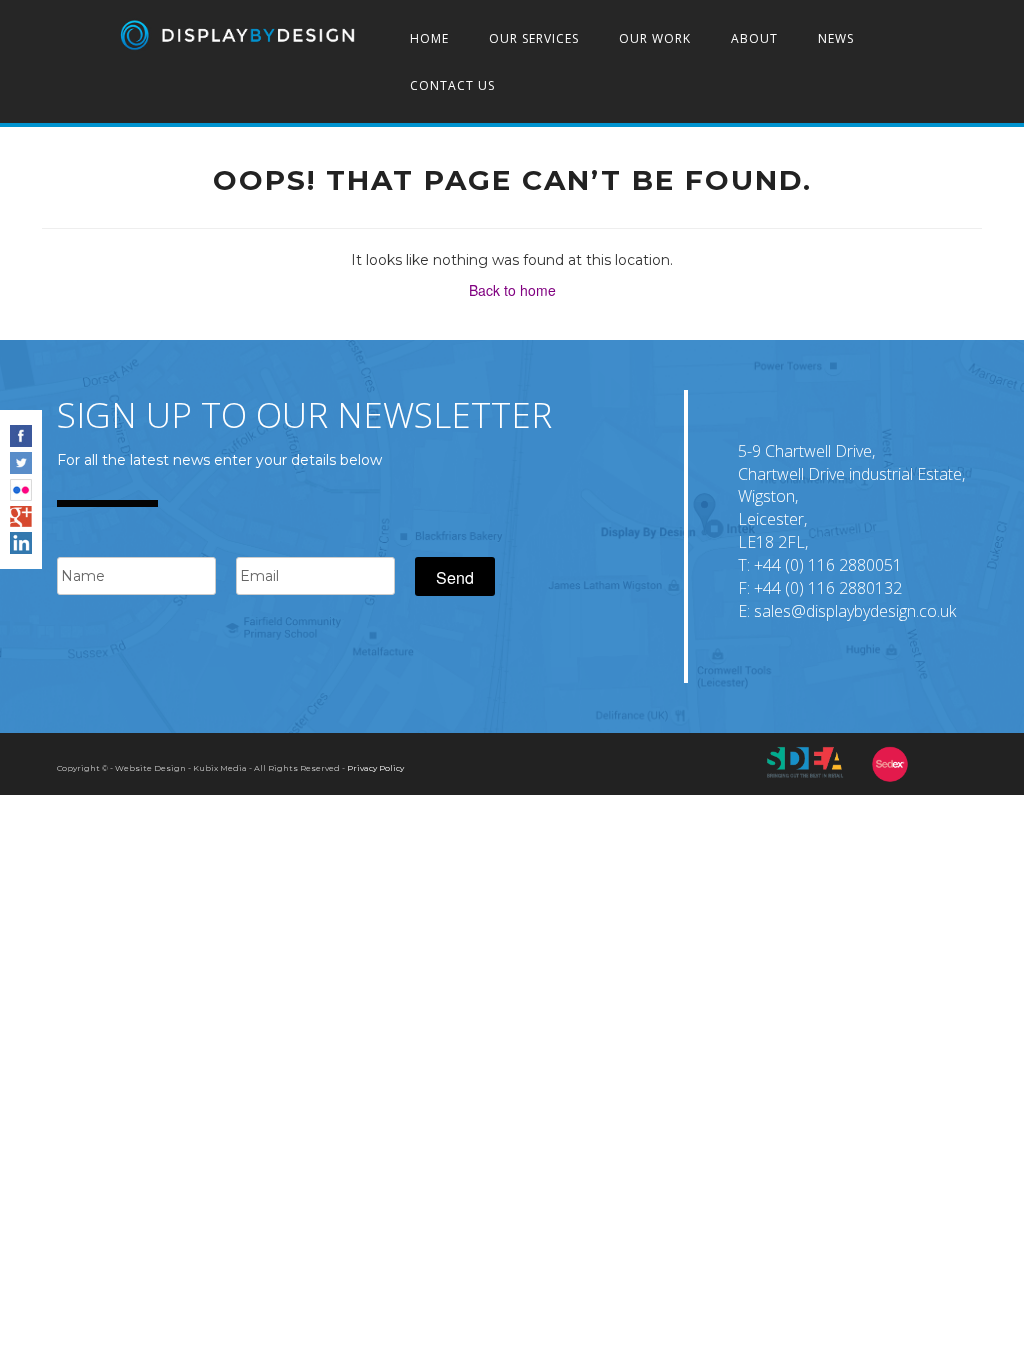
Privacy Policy (375, 768)
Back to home (512, 290)
